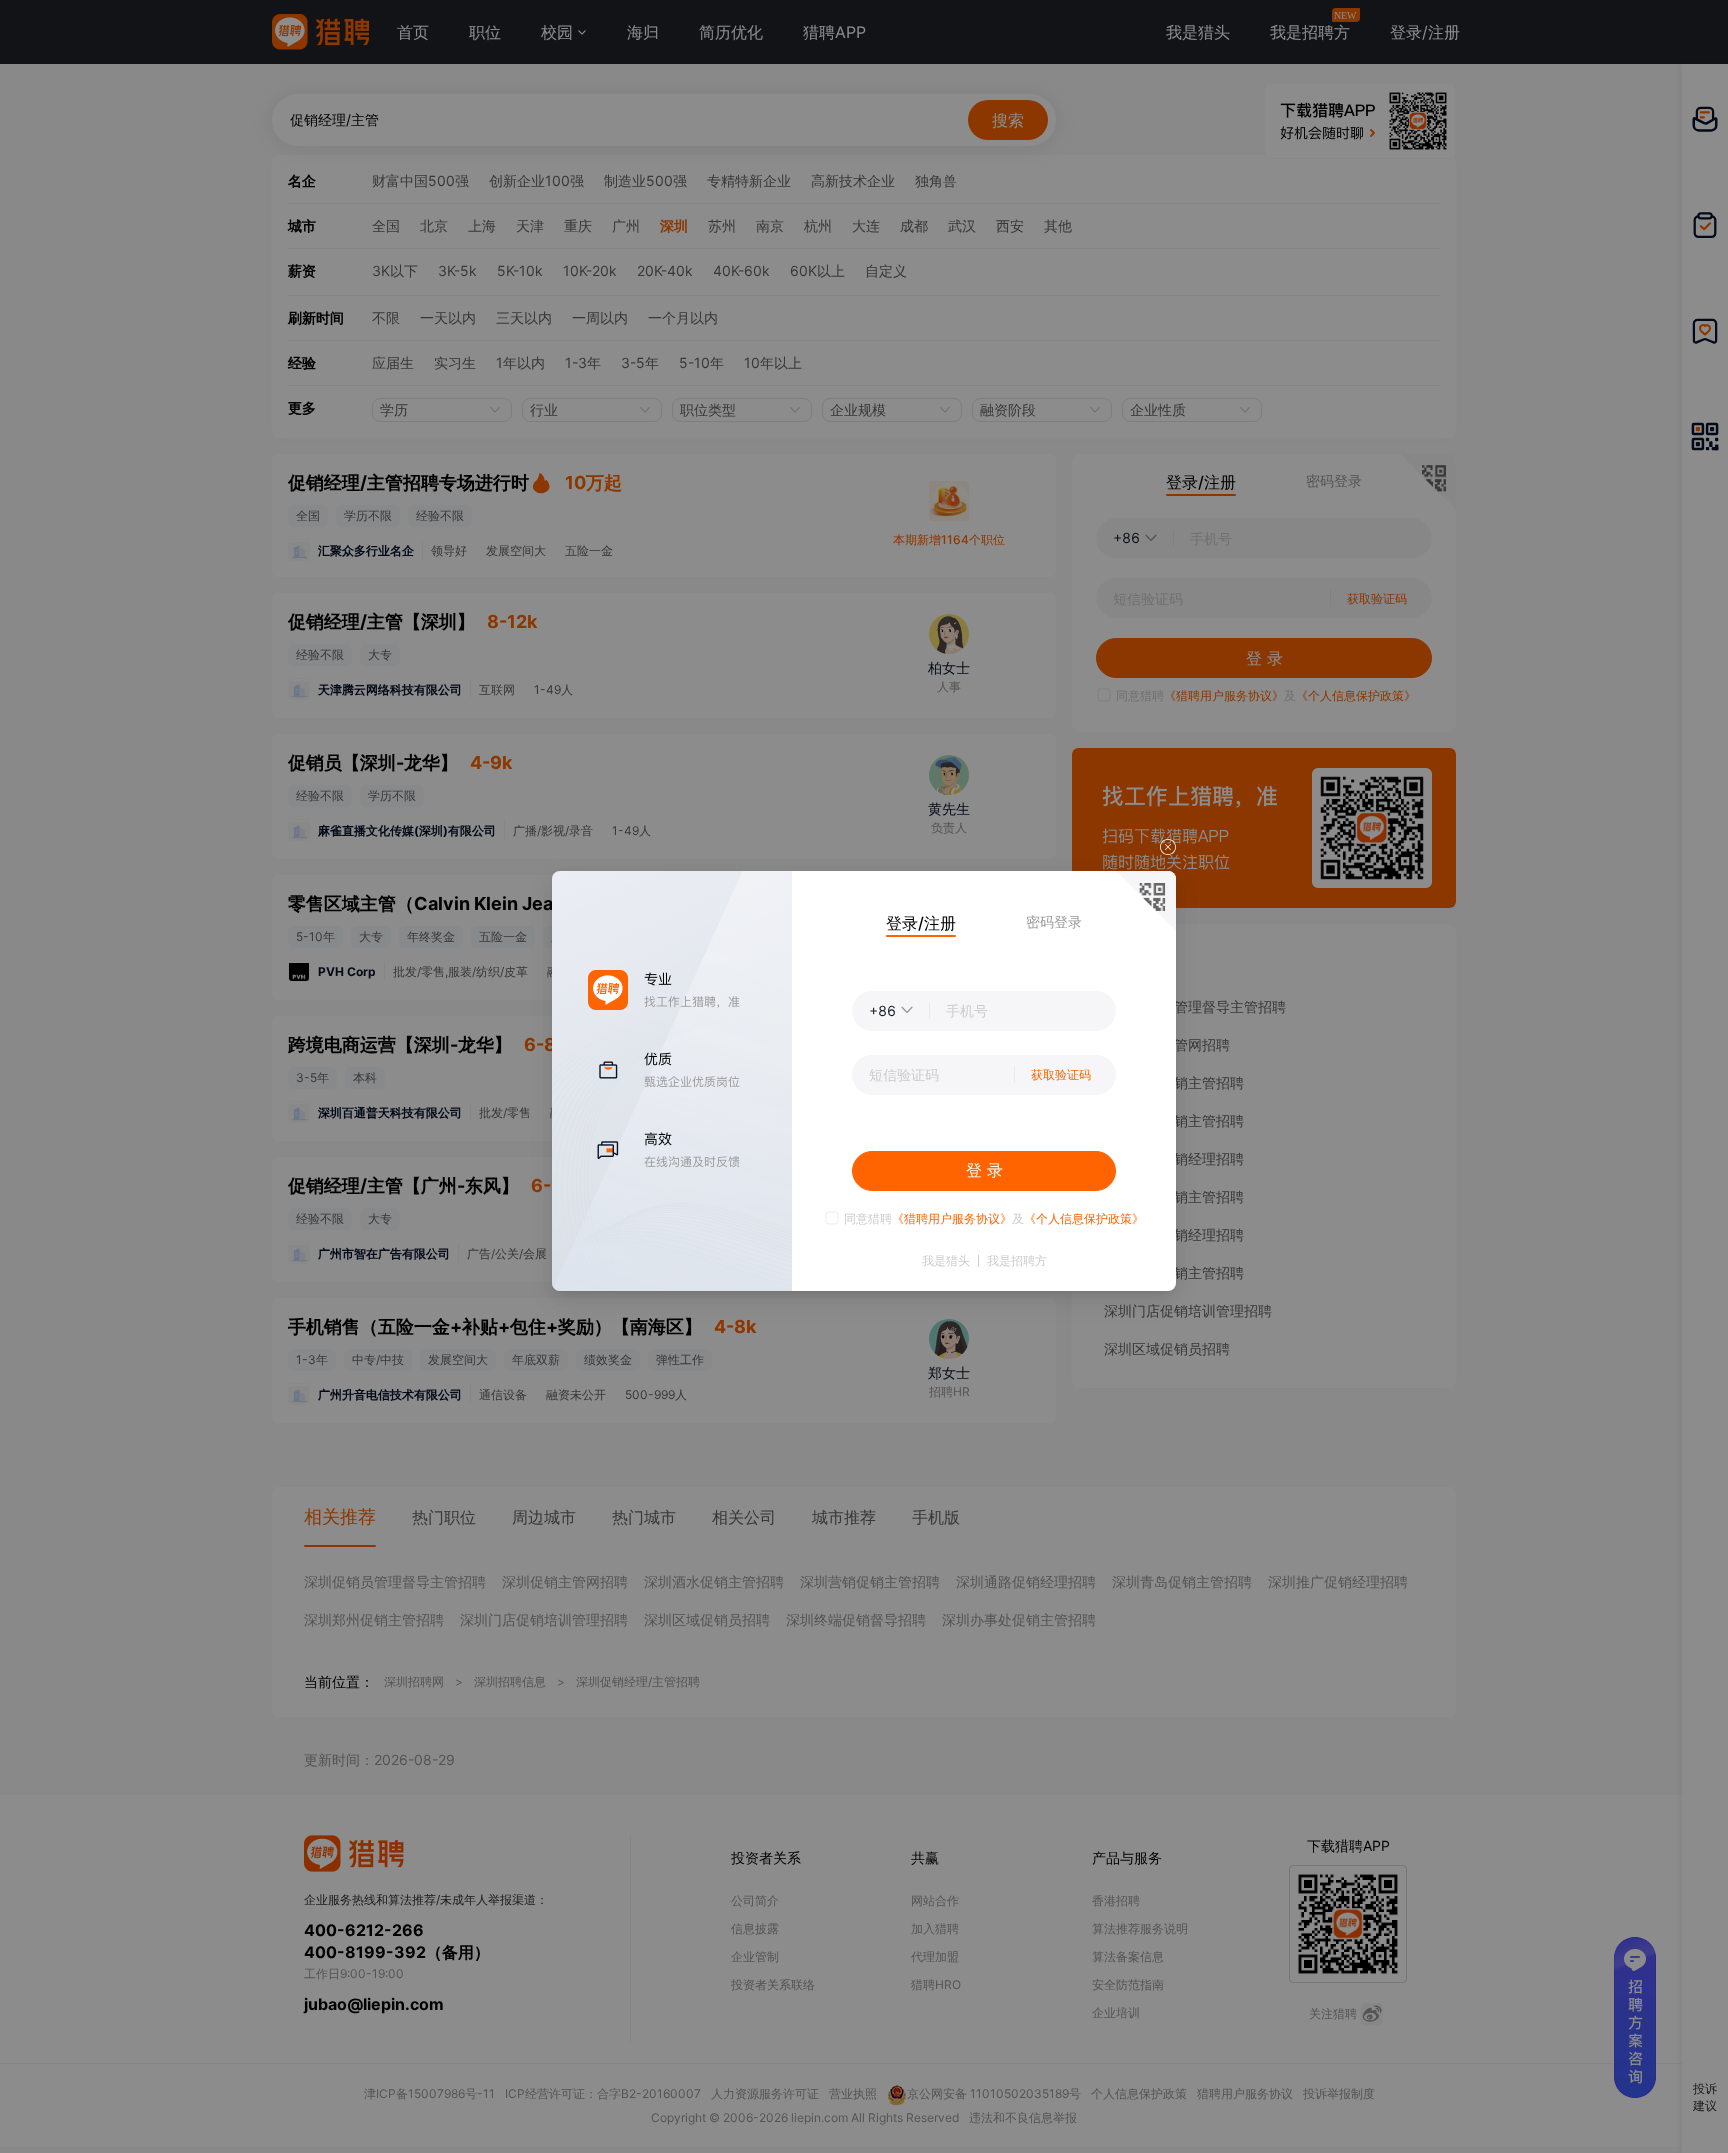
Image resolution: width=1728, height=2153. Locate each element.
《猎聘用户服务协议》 (952, 1218)
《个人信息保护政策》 (1084, 1218)
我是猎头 (946, 1261)
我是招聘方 (1017, 1261)
